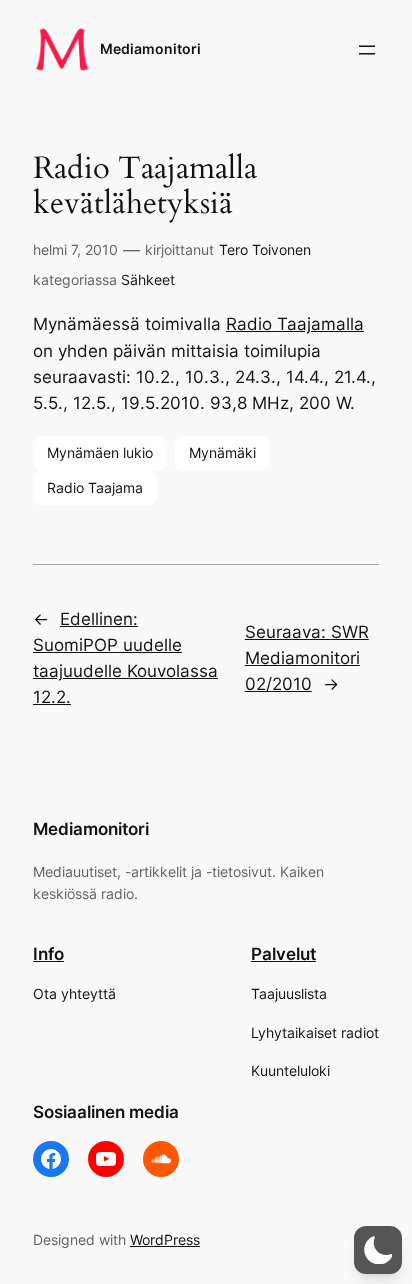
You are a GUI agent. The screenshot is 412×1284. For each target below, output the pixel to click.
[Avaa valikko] (367, 50)
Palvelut (283, 954)
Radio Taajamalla (295, 324)
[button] (378, 1250)
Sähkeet (148, 279)
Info (48, 954)
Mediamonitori (150, 48)
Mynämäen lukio (100, 452)
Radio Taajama (95, 487)
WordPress (165, 1239)
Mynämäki (222, 452)
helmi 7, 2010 (75, 249)
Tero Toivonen (265, 249)
